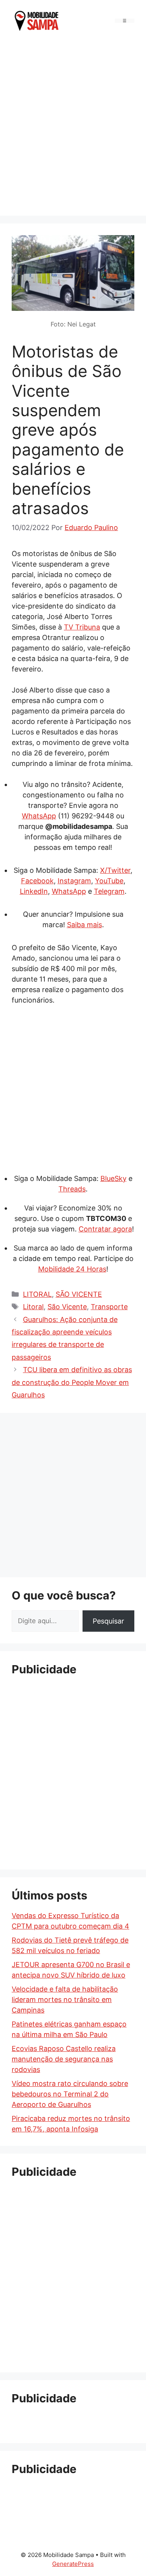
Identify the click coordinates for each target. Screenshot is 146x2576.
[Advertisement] (73, 127)
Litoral (33, 1307)
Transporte (109, 1307)
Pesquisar (108, 1621)
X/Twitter (115, 870)
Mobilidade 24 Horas (72, 1269)
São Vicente (67, 1307)
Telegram (109, 891)
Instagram (74, 881)
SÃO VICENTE (79, 1294)
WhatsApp (39, 816)
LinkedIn (34, 891)
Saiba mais (84, 925)
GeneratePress (73, 2564)
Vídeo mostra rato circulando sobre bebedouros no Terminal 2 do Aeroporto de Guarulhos (70, 2094)
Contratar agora (105, 1229)
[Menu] (125, 21)
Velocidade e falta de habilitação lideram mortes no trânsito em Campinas (65, 2000)
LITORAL (37, 1294)
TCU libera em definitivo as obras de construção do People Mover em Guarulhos (72, 1382)
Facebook (37, 881)
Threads (72, 1189)
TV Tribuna (82, 627)
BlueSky (113, 1178)
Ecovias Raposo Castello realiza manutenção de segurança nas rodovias (64, 2059)
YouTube (109, 881)
